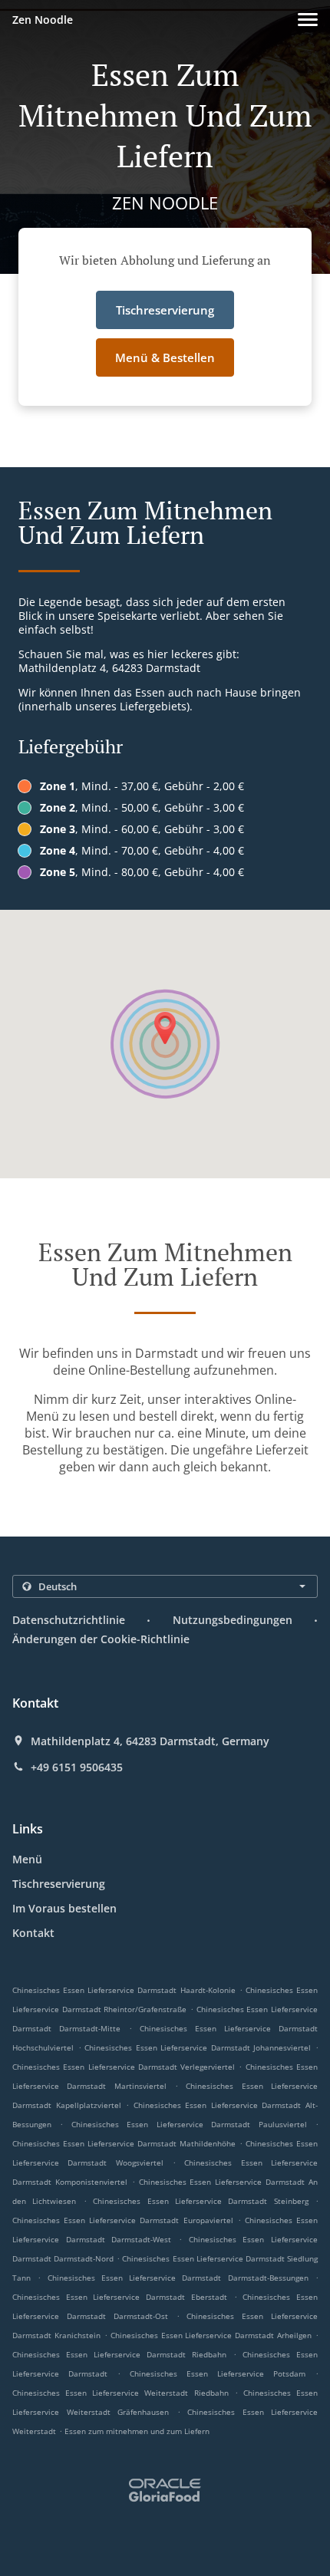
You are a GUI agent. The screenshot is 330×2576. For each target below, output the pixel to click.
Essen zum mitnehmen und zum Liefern (137, 2431)
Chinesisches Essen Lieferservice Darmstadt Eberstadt (120, 2297)
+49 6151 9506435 (77, 1767)
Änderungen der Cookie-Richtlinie (101, 1639)
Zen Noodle (43, 20)
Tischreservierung (59, 1884)
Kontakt (33, 1933)
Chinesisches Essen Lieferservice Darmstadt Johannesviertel (198, 2047)
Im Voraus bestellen (64, 1908)
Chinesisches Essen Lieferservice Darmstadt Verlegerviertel (124, 2067)
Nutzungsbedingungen (233, 1620)
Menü (27, 1859)
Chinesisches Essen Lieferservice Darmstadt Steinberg (201, 2201)
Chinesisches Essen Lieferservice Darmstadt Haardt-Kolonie (124, 1990)
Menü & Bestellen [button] (165, 357)
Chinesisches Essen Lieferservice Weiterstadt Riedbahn (120, 2393)
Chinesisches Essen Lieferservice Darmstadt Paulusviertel (189, 2124)
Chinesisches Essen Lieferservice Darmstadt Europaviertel (123, 2220)
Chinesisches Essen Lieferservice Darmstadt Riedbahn (119, 2354)
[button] (308, 20)
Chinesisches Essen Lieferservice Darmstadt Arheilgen (211, 2335)
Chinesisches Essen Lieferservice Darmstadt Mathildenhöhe (124, 2143)
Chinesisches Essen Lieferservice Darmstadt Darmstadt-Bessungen (178, 2278)
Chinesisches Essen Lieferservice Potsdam (218, 2373)
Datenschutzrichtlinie (69, 1620)
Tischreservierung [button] (165, 310)
